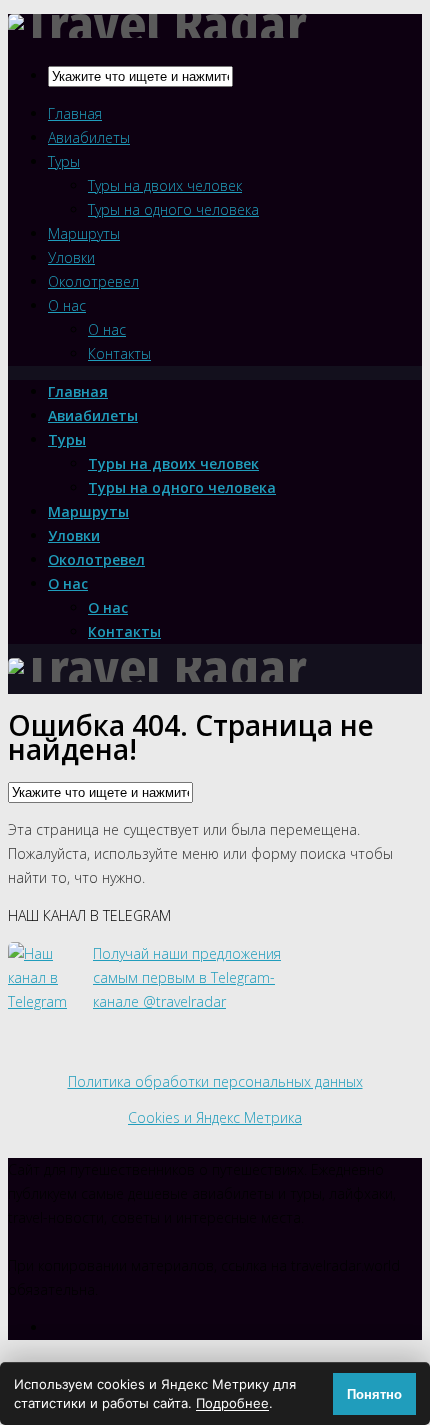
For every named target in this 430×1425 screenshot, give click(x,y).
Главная (75, 113)
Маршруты (84, 233)
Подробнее (232, 1403)
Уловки (71, 257)
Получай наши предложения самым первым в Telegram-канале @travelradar (187, 977)
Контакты (119, 353)
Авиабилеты (89, 137)
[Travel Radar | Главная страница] (158, 669)
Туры (64, 161)
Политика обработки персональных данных (215, 1081)
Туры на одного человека (173, 209)
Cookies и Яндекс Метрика (215, 1117)
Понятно (374, 1394)
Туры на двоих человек (165, 185)
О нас (67, 305)
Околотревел (93, 281)
